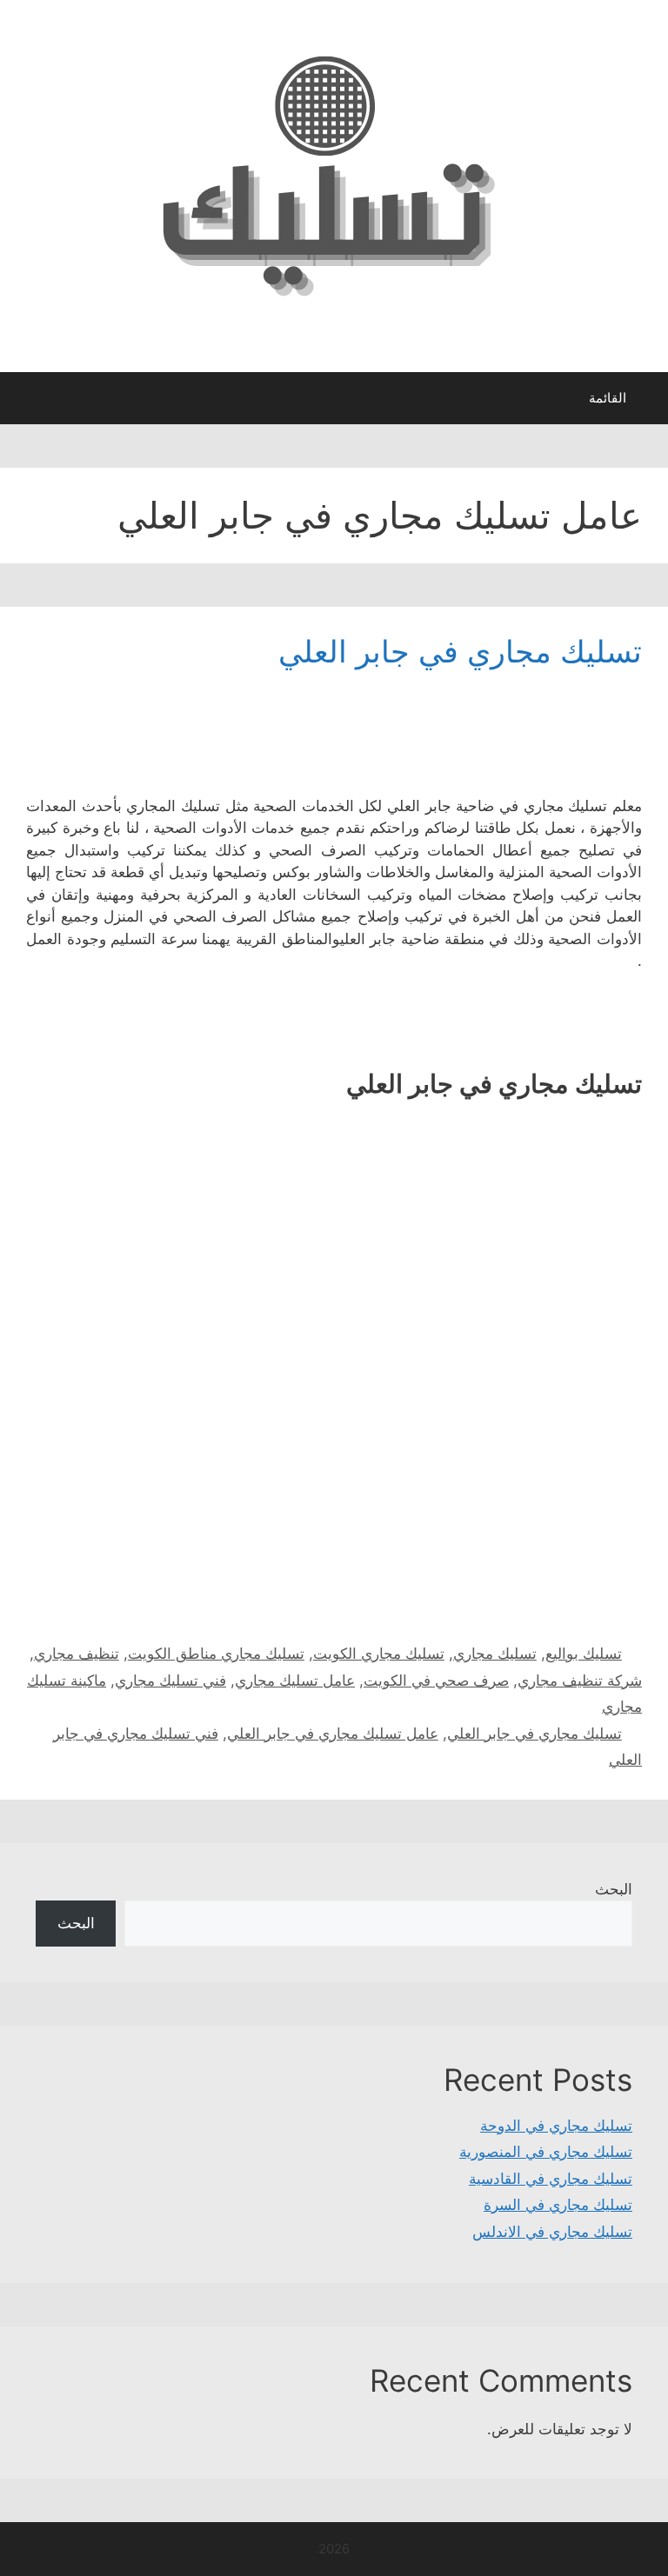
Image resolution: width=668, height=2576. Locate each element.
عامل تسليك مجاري (295, 1681)
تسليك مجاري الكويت (379, 1654)
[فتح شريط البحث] (26, 403)
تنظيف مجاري (77, 1654)
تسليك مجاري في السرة (558, 2205)
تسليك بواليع (584, 1654)
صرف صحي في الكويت (436, 1681)
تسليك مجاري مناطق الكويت (216, 1654)
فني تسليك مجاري (170, 1681)
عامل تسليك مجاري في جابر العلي (333, 1734)
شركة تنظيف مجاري (580, 1681)
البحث (614, 1889)
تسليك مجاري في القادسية (551, 2179)
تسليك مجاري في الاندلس (552, 2232)
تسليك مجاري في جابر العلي (460, 651)
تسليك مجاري (495, 1654)
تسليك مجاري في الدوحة (556, 2126)
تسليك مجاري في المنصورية (546, 2152)
